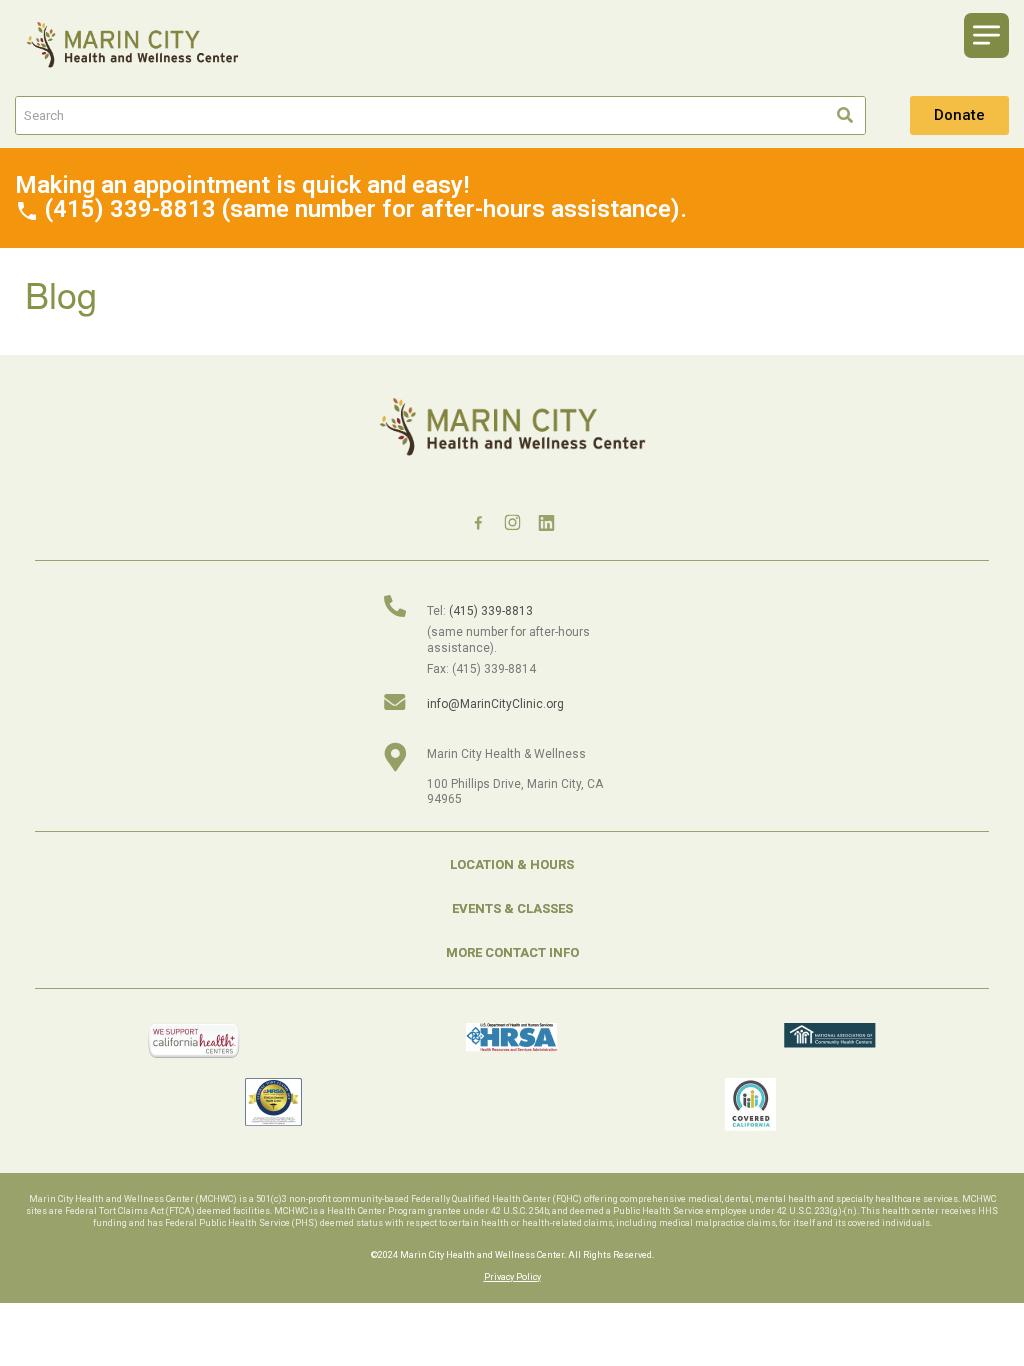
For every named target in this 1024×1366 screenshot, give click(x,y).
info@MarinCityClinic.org (495, 704)
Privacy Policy (512, 1277)
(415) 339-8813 (491, 611)
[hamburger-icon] (986, 35)
